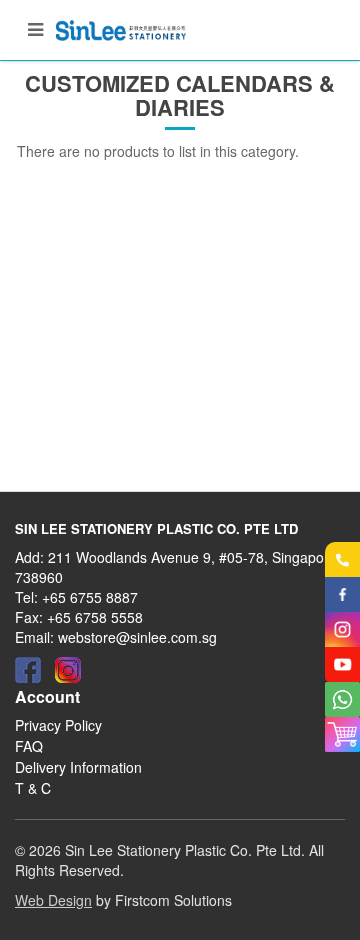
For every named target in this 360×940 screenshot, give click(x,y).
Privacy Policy (58, 725)
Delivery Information (78, 767)
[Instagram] (68, 670)
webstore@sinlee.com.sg (137, 637)
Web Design (53, 900)
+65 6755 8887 (90, 597)
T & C (33, 788)
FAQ (29, 746)
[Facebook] (28, 670)
